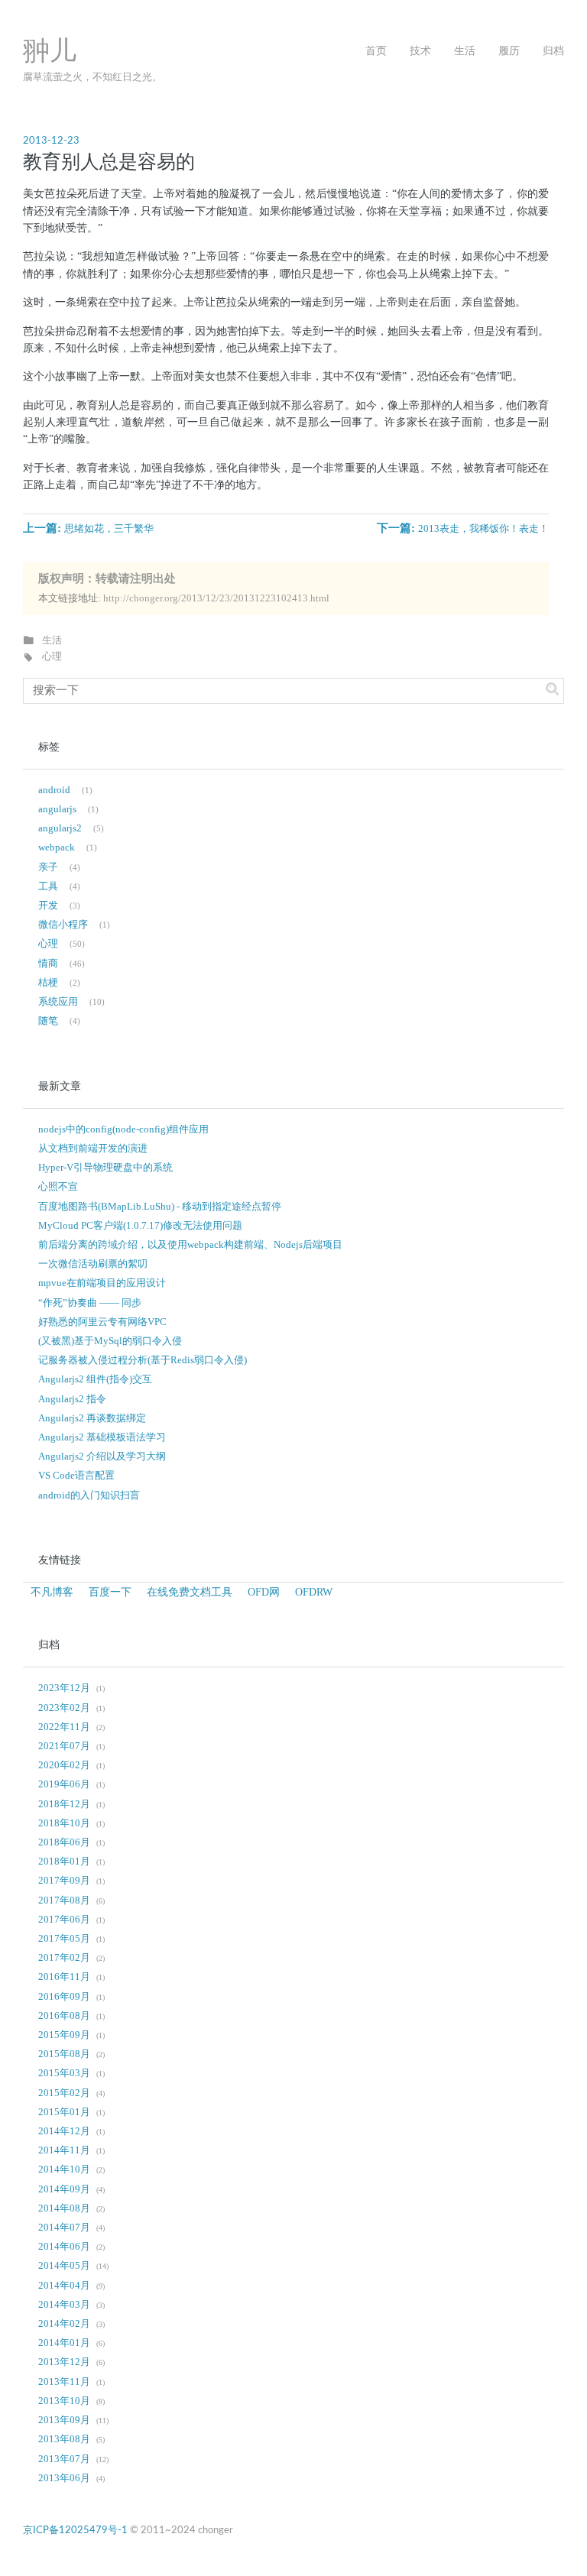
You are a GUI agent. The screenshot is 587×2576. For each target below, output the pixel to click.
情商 (48, 964)
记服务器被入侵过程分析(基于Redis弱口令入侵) (143, 1360)
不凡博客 (52, 1592)
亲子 (48, 867)
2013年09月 (64, 2420)
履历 (509, 51)
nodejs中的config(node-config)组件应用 (123, 1129)
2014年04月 (64, 2286)
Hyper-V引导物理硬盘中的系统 (105, 1168)
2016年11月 (64, 1977)
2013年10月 (64, 2401)
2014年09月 (64, 2189)
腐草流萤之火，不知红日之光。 (92, 77)
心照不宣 (58, 1187)
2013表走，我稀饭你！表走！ (483, 529)
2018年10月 (64, 1823)
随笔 (48, 1021)
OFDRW (314, 1592)
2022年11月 (64, 1727)
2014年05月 (64, 2266)
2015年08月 (64, 2054)
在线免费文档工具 (190, 1592)
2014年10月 (64, 2169)
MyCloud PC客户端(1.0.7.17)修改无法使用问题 (140, 1226)
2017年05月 (64, 1939)
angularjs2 (60, 828)
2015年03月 (64, 2073)
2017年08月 (64, 1900)
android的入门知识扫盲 (89, 1495)
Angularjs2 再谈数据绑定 (92, 1418)
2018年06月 (64, 1842)
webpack (57, 847)
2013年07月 (64, 2459)
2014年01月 (64, 2343)
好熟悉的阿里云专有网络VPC (102, 1322)
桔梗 (48, 983)
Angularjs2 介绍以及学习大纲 (102, 1456)
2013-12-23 (51, 141)
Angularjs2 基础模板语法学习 (102, 1437)
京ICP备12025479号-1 (75, 2530)
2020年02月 (64, 1765)
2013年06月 (64, 2478)
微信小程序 (63, 925)
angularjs (57, 809)
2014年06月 (64, 2247)
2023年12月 (64, 1688)
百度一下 (110, 1592)
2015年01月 (64, 2112)
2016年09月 (64, 1997)
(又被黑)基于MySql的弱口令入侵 (110, 1341)
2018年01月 (64, 1862)
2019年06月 (64, 1784)
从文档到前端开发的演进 (93, 1149)
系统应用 (58, 1002)
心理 (52, 656)
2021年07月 (64, 1746)
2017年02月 (64, 1958)
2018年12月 (64, 1804)
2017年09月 (64, 1881)
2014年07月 (64, 2228)
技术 (420, 51)
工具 (48, 886)
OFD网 (264, 1592)
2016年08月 (64, 2016)
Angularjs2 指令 (72, 1399)
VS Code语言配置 (76, 1476)
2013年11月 (64, 2382)
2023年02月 (64, 1708)
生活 (465, 51)
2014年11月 (64, 2150)
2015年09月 (64, 2035)
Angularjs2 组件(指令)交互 (95, 1379)
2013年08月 (64, 2439)
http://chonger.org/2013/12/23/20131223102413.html (216, 598)
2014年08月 (64, 2208)
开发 (48, 906)
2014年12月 (64, 2131)
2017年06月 (64, 1920)
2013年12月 (64, 2362)
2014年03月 (64, 2305)
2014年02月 (64, 2324)
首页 (376, 51)
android (54, 790)
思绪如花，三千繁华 (109, 529)
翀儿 (50, 52)
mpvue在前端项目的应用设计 (102, 1283)
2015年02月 (64, 2093)
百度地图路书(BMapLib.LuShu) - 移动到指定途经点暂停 (160, 1207)
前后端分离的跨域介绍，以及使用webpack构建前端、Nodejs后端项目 (190, 1245)
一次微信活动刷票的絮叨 (93, 1264)
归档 (553, 51)
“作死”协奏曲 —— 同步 (90, 1303)
